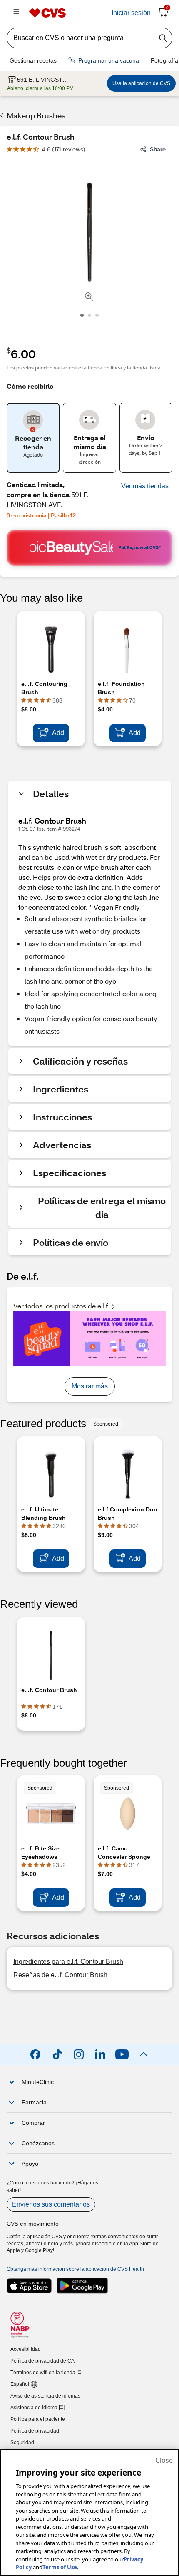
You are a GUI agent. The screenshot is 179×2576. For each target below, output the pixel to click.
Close (164, 2460)
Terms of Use (60, 2567)
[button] (145, 486)
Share (158, 149)
